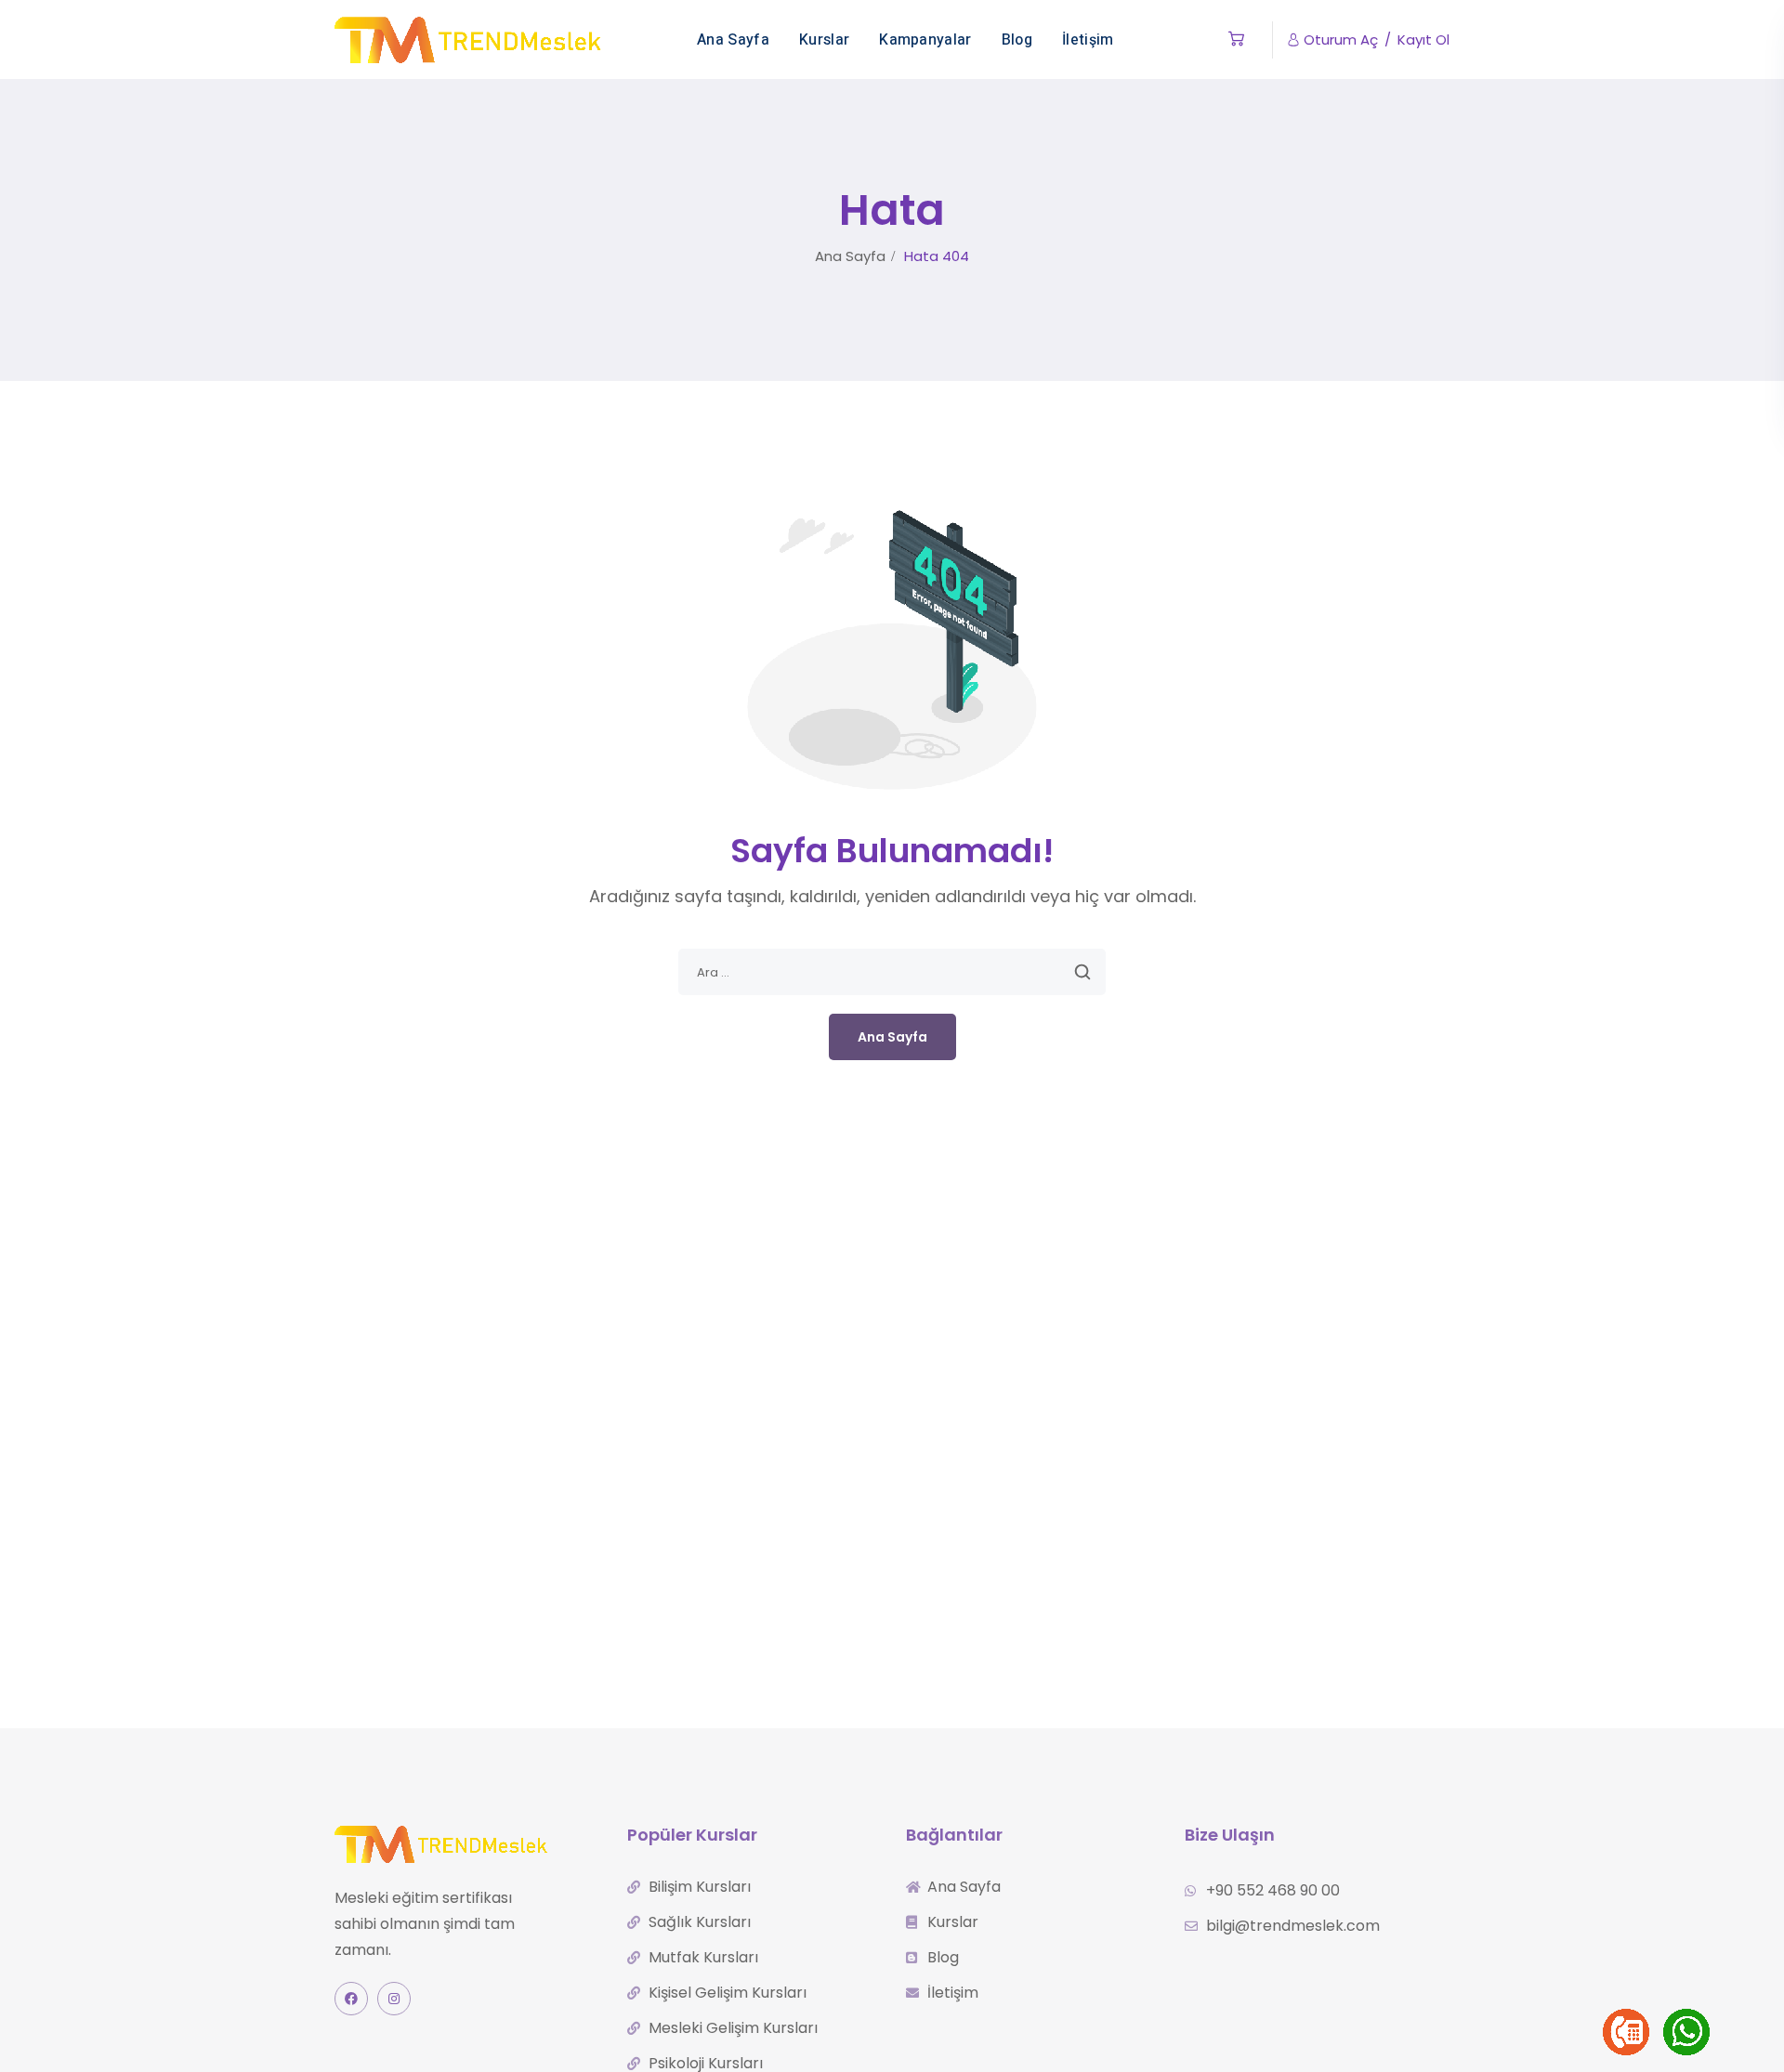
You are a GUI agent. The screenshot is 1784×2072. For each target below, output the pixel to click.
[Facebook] (351, 1999)
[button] (1236, 39)
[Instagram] (394, 1999)
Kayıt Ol (1423, 39)
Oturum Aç (1341, 39)
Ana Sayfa (850, 256)
